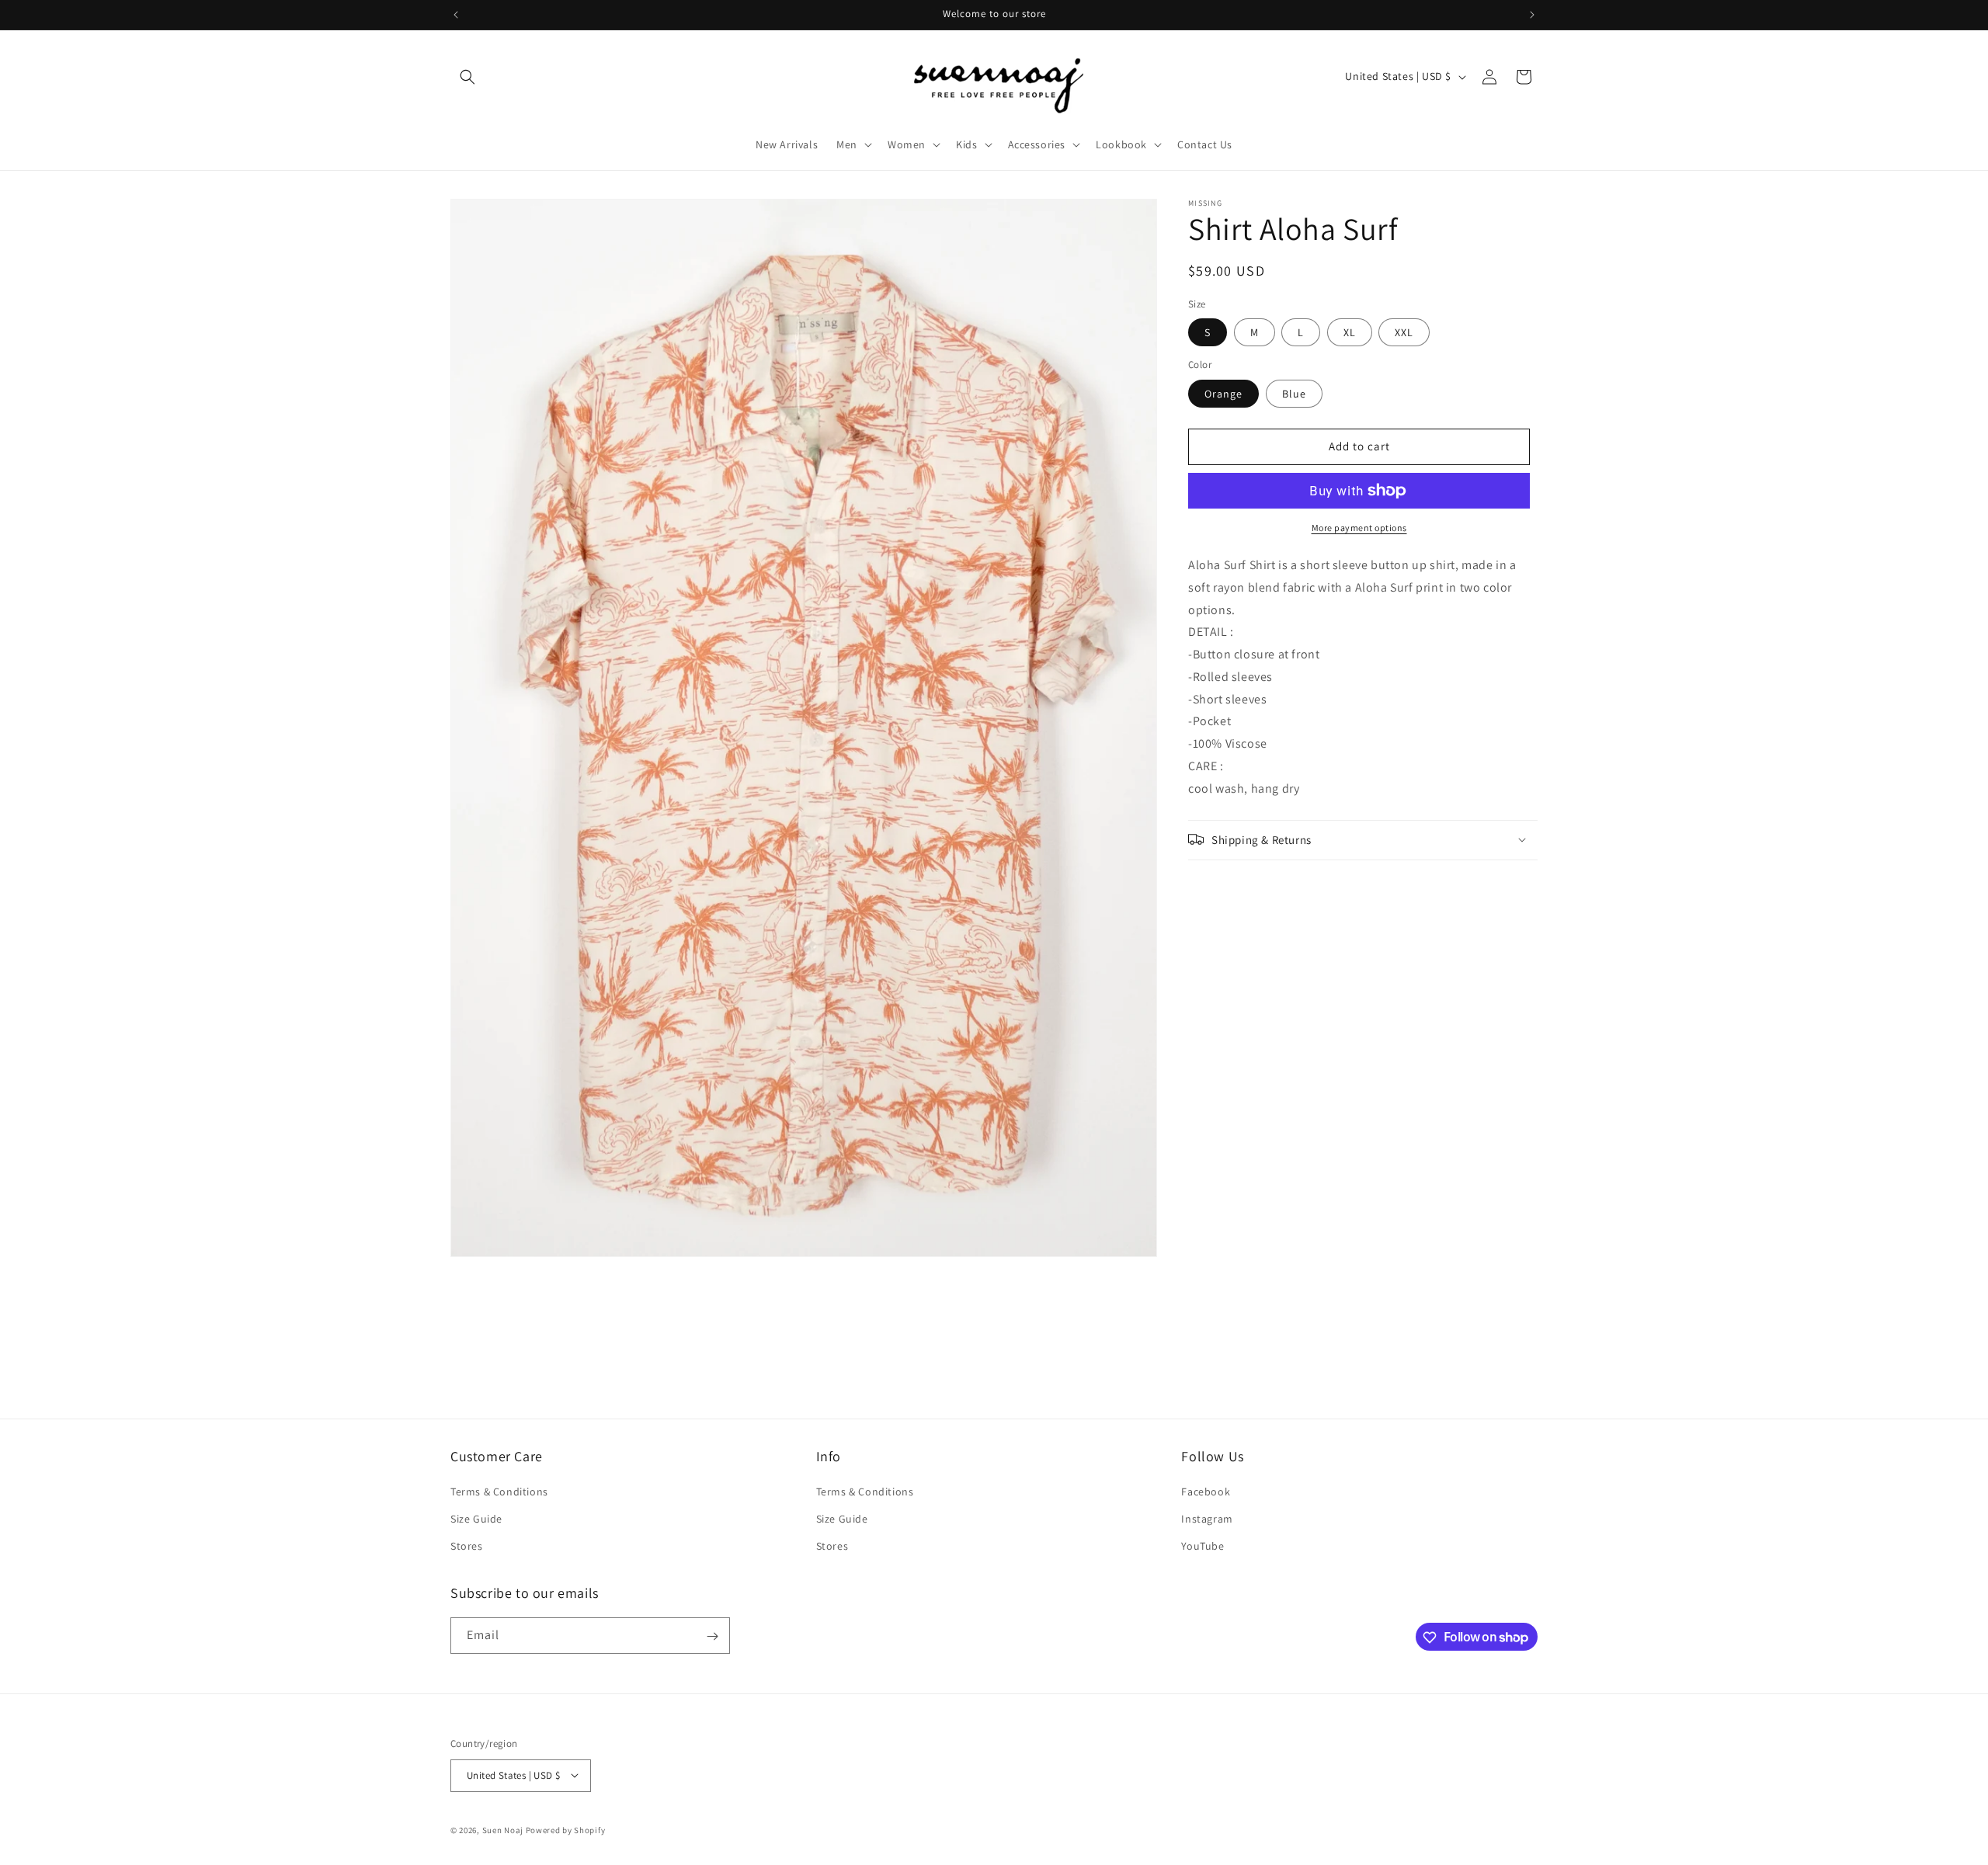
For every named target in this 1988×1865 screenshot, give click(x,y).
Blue (1294, 394)
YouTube (1203, 1547)
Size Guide (476, 1519)
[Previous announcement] (456, 15)
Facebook (1206, 1492)
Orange (1223, 394)
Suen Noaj (503, 1829)
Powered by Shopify (566, 1829)
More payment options (1359, 528)
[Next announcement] (1532, 15)
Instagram (1207, 1519)
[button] (467, 77)
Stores (467, 1547)
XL (1350, 332)
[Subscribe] (712, 1636)
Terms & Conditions (499, 1492)
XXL (1404, 332)
